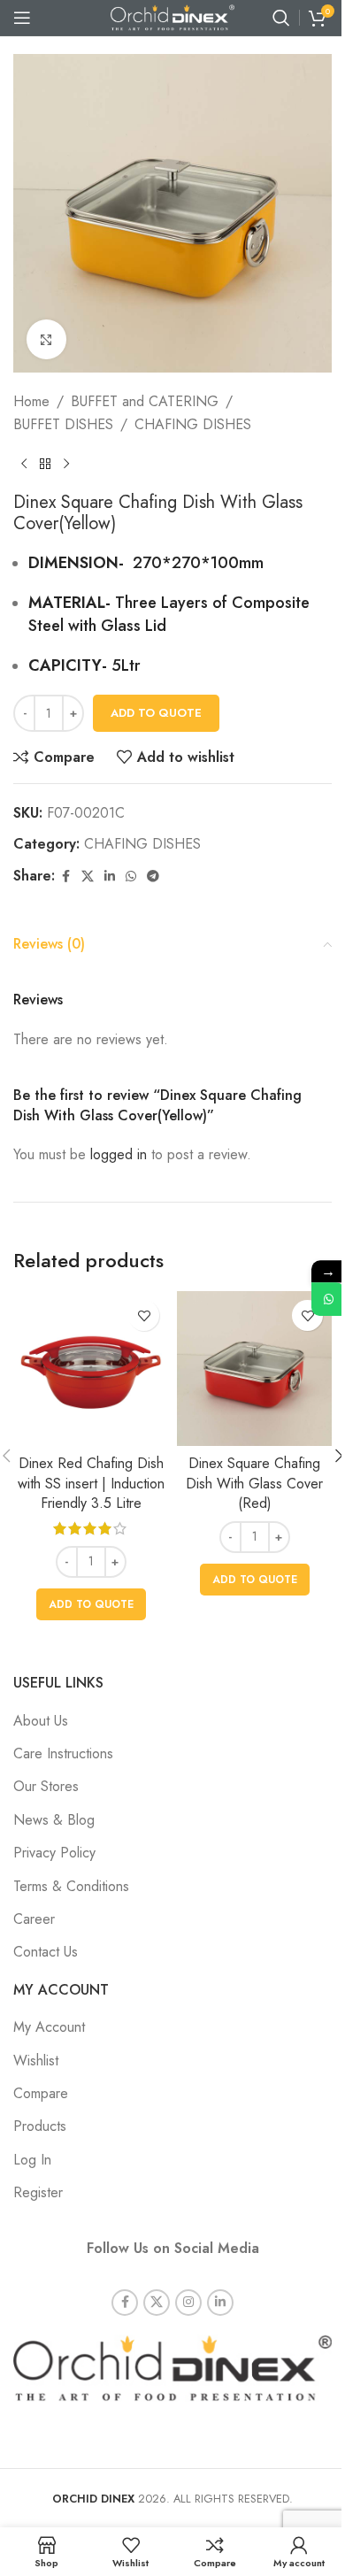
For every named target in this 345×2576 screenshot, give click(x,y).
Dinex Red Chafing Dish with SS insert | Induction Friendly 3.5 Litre (91, 1483)
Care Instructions (63, 1753)
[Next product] (66, 464)
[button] (91, 1604)
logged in (119, 1154)
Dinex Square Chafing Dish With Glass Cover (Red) (254, 1483)
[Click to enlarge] (46, 339)
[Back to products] (45, 464)
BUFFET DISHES (63, 424)
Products (40, 2126)
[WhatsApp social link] (131, 877)
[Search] (281, 18)
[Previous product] (24, 464)
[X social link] (88, 877)
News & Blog (54, 1820)
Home (31, 401)
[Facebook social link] (65, 877)
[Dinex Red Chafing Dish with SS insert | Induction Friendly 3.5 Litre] (91, 1369)
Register (38, 2192)
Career (34, 1919)
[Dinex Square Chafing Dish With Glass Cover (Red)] (254, 1369)
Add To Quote (156, 713)
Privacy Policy (54, 1853)
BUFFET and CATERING (145, 401)
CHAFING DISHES (193, 424)
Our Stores (46, 1786)
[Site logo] (172, 16)
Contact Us (46, 1952)
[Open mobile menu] (22, 18)
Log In (32, 2160)
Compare (41, 2093)
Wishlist (36, 2061)
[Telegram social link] (153, 877)
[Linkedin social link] (110, 877)
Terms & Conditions (71, 1886)
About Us (41, 1721)
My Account (49, 2027)
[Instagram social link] (188, 2303)
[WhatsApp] (328, 1299)
